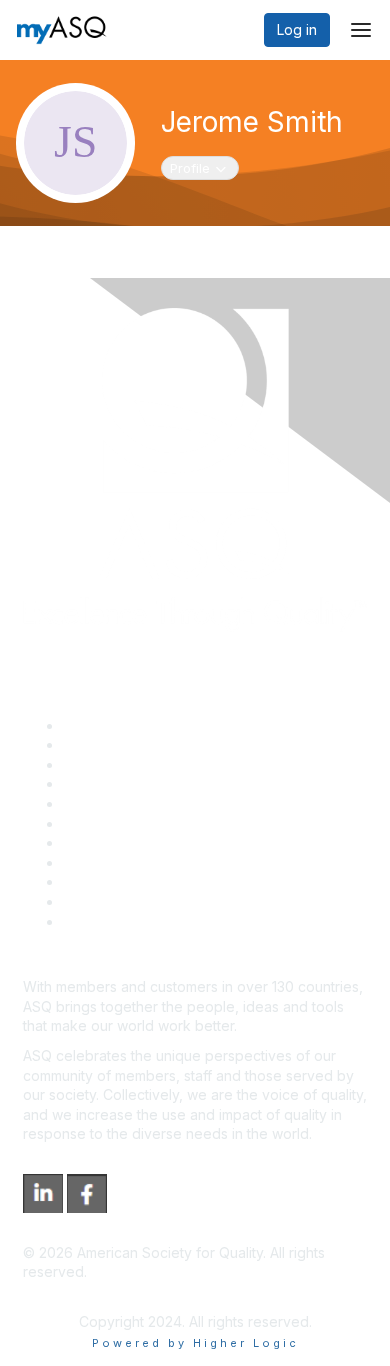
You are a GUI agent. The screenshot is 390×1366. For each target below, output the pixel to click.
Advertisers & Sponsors (140, 881)
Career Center (110, 764)
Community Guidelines (135, 803)
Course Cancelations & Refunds (167, 862)
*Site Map (96, 901)
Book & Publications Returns (155, 823)
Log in (297, 29)
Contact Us (99, 842)
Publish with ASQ (118, 783)
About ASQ (99, 725)
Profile (204, 167)
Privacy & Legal (114, 744)
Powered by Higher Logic (195, 1343)
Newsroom (98, 921)
